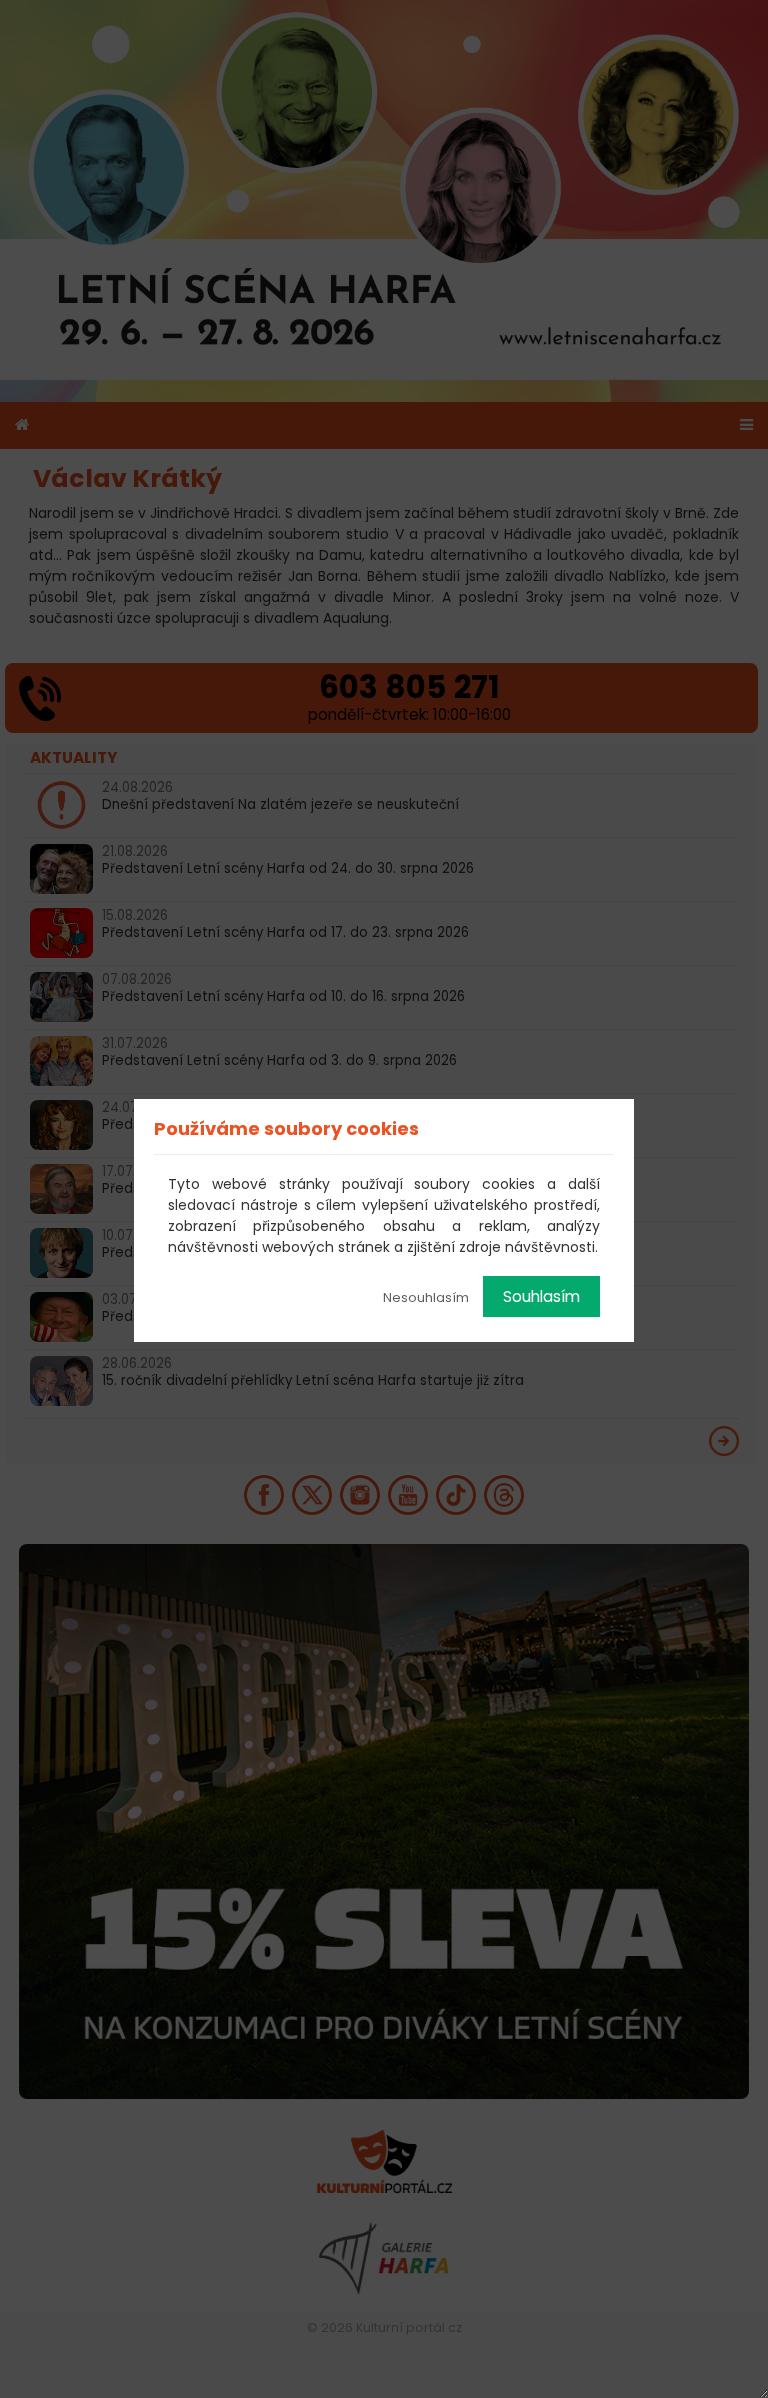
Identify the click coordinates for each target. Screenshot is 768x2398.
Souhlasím (541, 1296)
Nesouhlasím (426, 1297)
